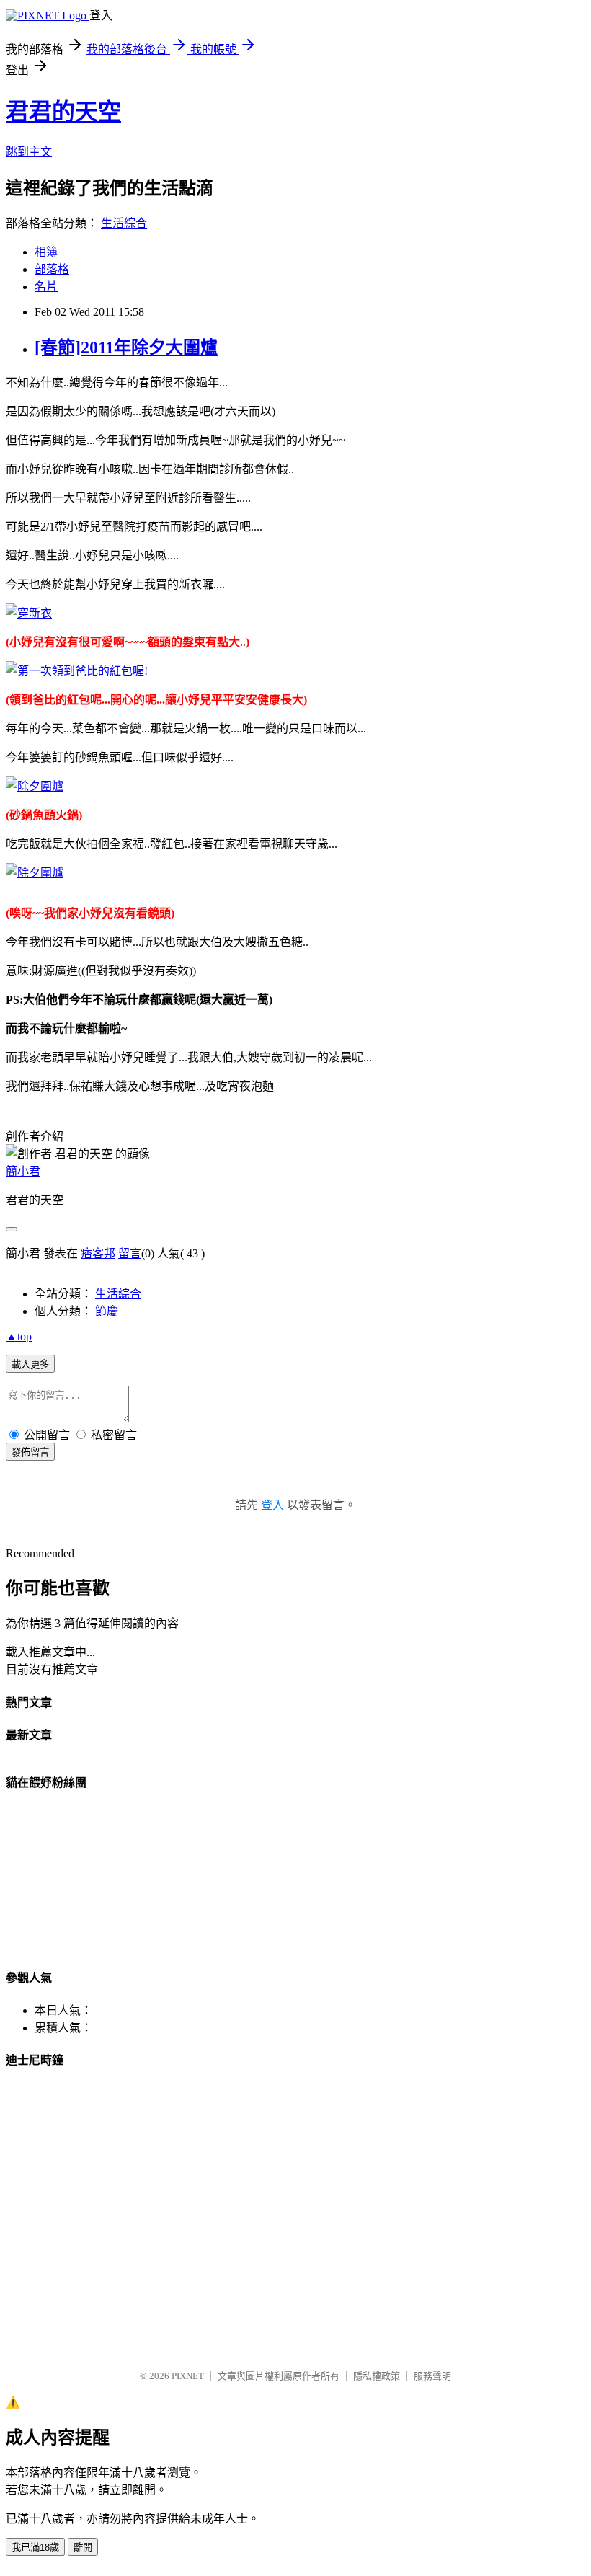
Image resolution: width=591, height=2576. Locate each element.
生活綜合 (124, 223)
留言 (130, 1253)
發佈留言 (30, 1452)
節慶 (107, 1311)
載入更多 (30, 1364)
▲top (19, 1336)
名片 (46, 287)
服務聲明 (432, 2376)
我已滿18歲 (35, 2548)
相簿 (46, 252)
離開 (83, 2548)
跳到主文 (29, 152)
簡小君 (23, 1171)
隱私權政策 (377, 2376)
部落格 (52, 269)
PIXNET (188, 2376)
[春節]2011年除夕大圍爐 (126, 348)
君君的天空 (63, 112)
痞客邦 (98, 1253)
